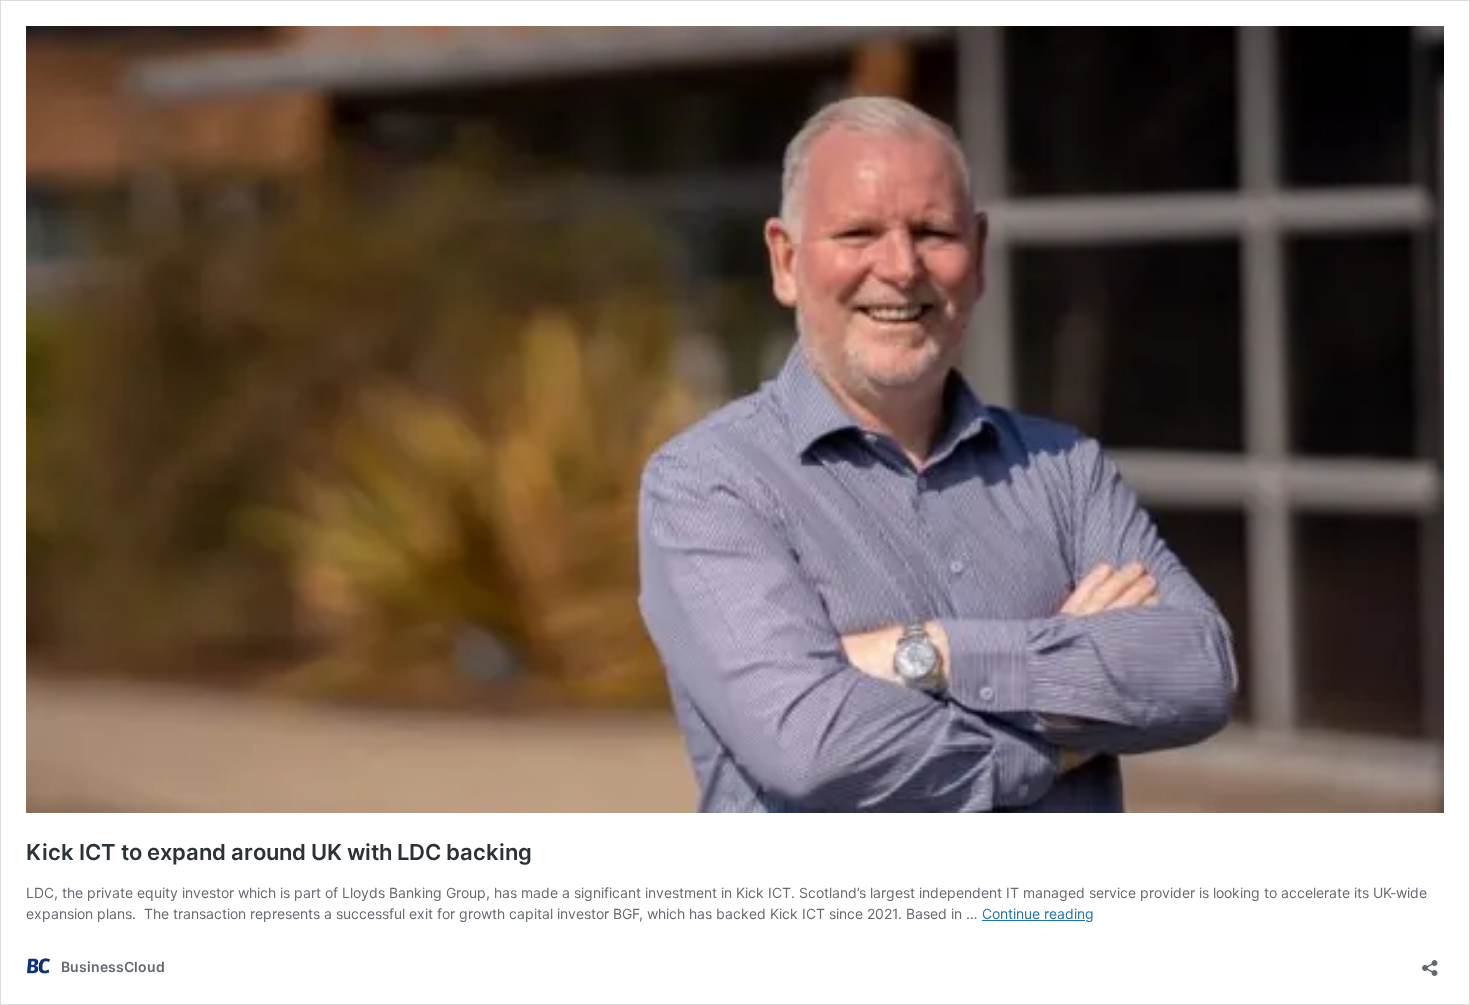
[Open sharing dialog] (1430, 961)
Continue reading (1038, 913)
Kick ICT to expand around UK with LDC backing (279, 852)
